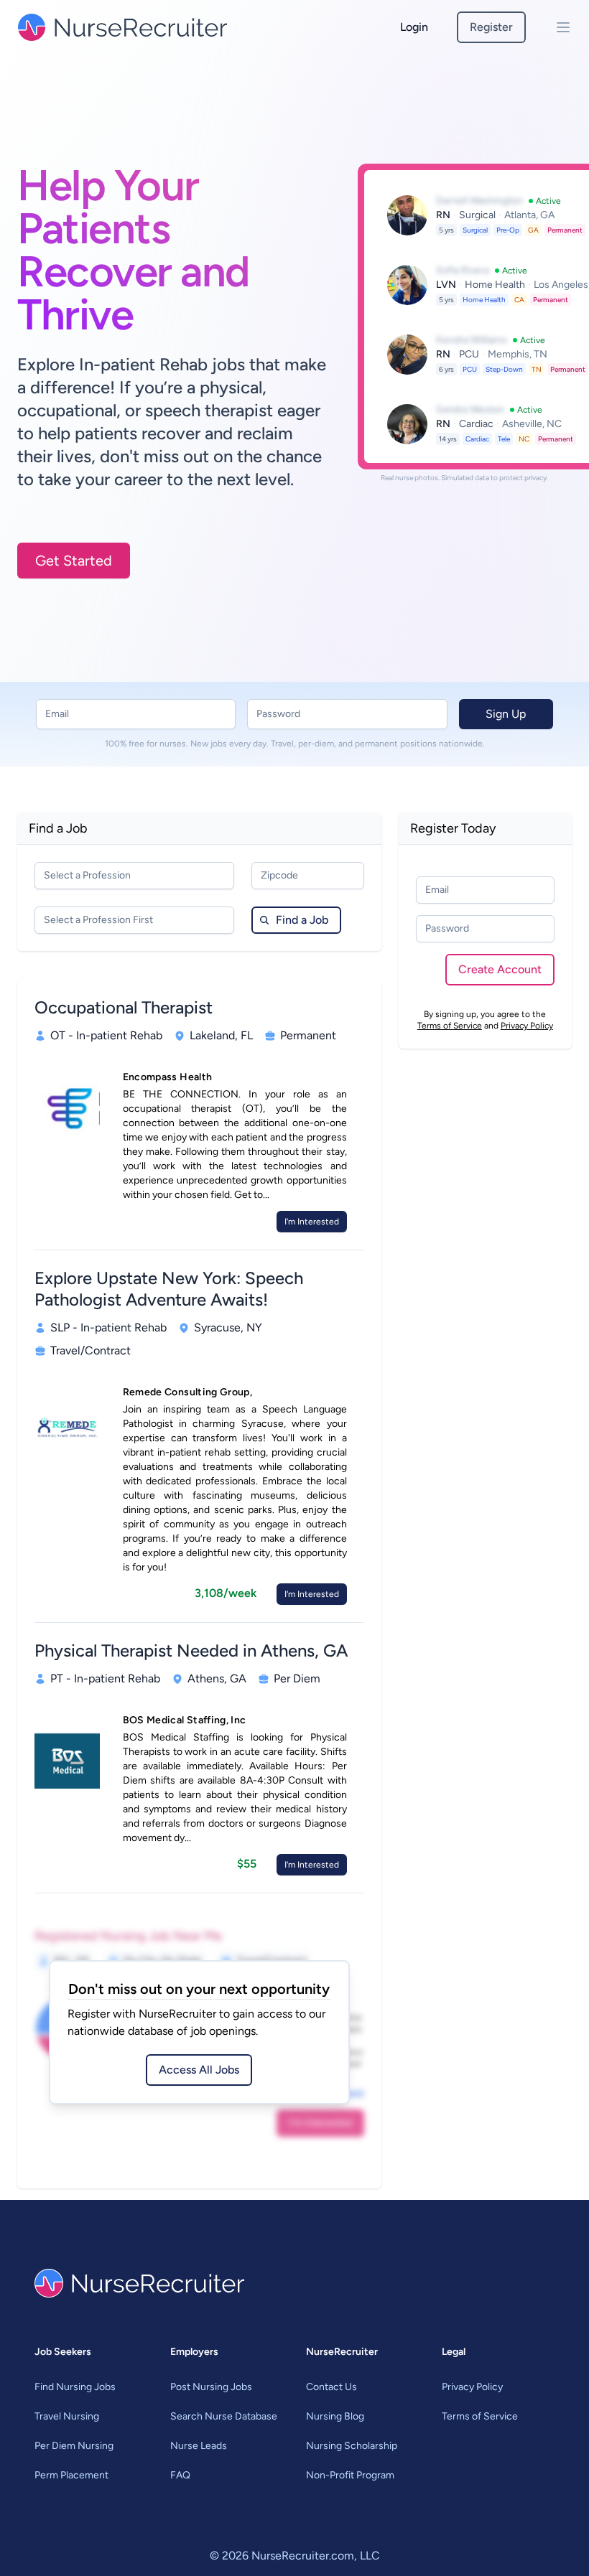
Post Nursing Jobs (211, 2387)
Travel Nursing (67, 2416)
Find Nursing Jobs (75, 2387)
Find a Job (302, 920)
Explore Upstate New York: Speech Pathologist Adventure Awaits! (169, 1289)
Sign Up (506, 714)
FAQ (180, 2475)
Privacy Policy (527, 1026)
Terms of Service (450, 1026)
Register (491, 27)
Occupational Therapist (124, 1007)
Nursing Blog (335, 2416)
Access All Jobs (199, 2070)
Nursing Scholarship (352, 2446)
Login (414, 27)
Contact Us (331, 2387)
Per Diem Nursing (74, 2446)
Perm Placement (71, 2475)
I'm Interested (312, 1222)
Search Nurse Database (224, 2416)
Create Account (500, 969)
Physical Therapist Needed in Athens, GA (191, 1650)
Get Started (74, 561)
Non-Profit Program (350, 2475)
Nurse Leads (199, 2446)
